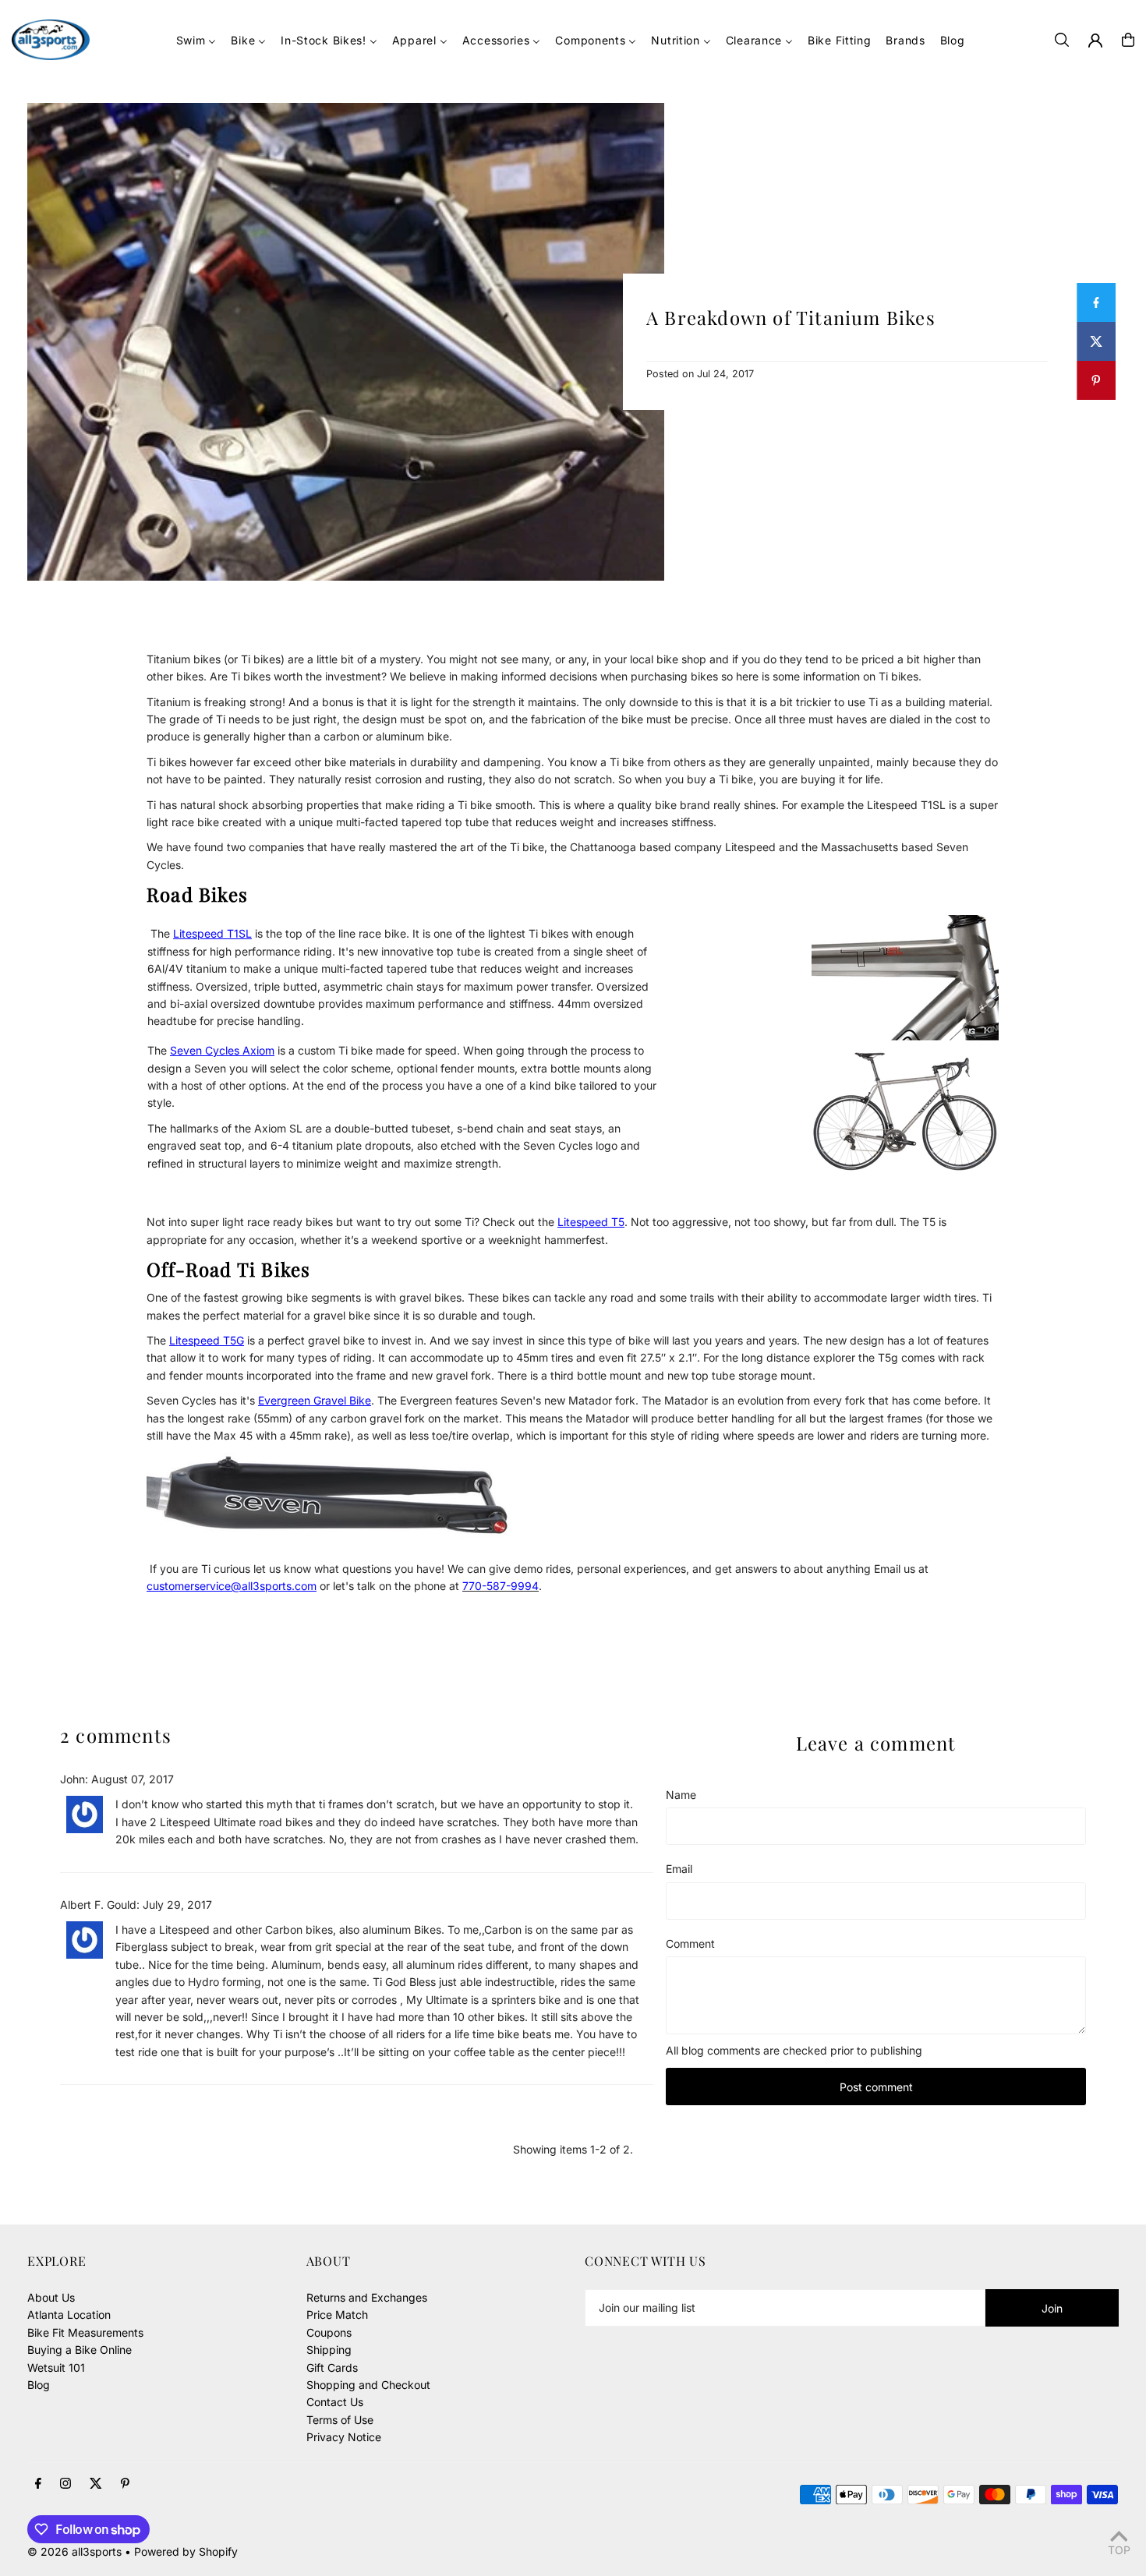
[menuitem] (196, 40)
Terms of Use (340, 2420)
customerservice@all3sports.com (232, 1586)
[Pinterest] (125, 2484)
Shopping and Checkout (368, 2385)
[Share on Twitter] (1096, 341)
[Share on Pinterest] (1096, 380)
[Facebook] (38, 2484)
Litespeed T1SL (212, 933)
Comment (690, 1943)
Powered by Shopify (186, 2551)
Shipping (329, 2350)
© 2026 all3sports (74, 2551)
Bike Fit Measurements (85, 2332)
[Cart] (1128, 40)
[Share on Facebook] (1096, 302)
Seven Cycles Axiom (222, 1050)
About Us (51, 2297)
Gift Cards (332, 2368)
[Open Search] (1062, 40)
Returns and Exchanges (367, 2297)
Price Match (337, 2315)
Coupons (329, 2332)
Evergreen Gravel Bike (315, 1400)
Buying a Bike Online (80, 2350)
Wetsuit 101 (56, 2368)
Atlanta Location (69, 2315)
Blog (39, 2385)
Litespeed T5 (591, 1222)
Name (681, 1795)
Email (679, 1869)
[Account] (1095, 41)
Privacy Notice (344, 2437)
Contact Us (335, 2402)
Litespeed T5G (207, 1340)
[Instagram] (65, 2484)
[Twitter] (96, 2484)
